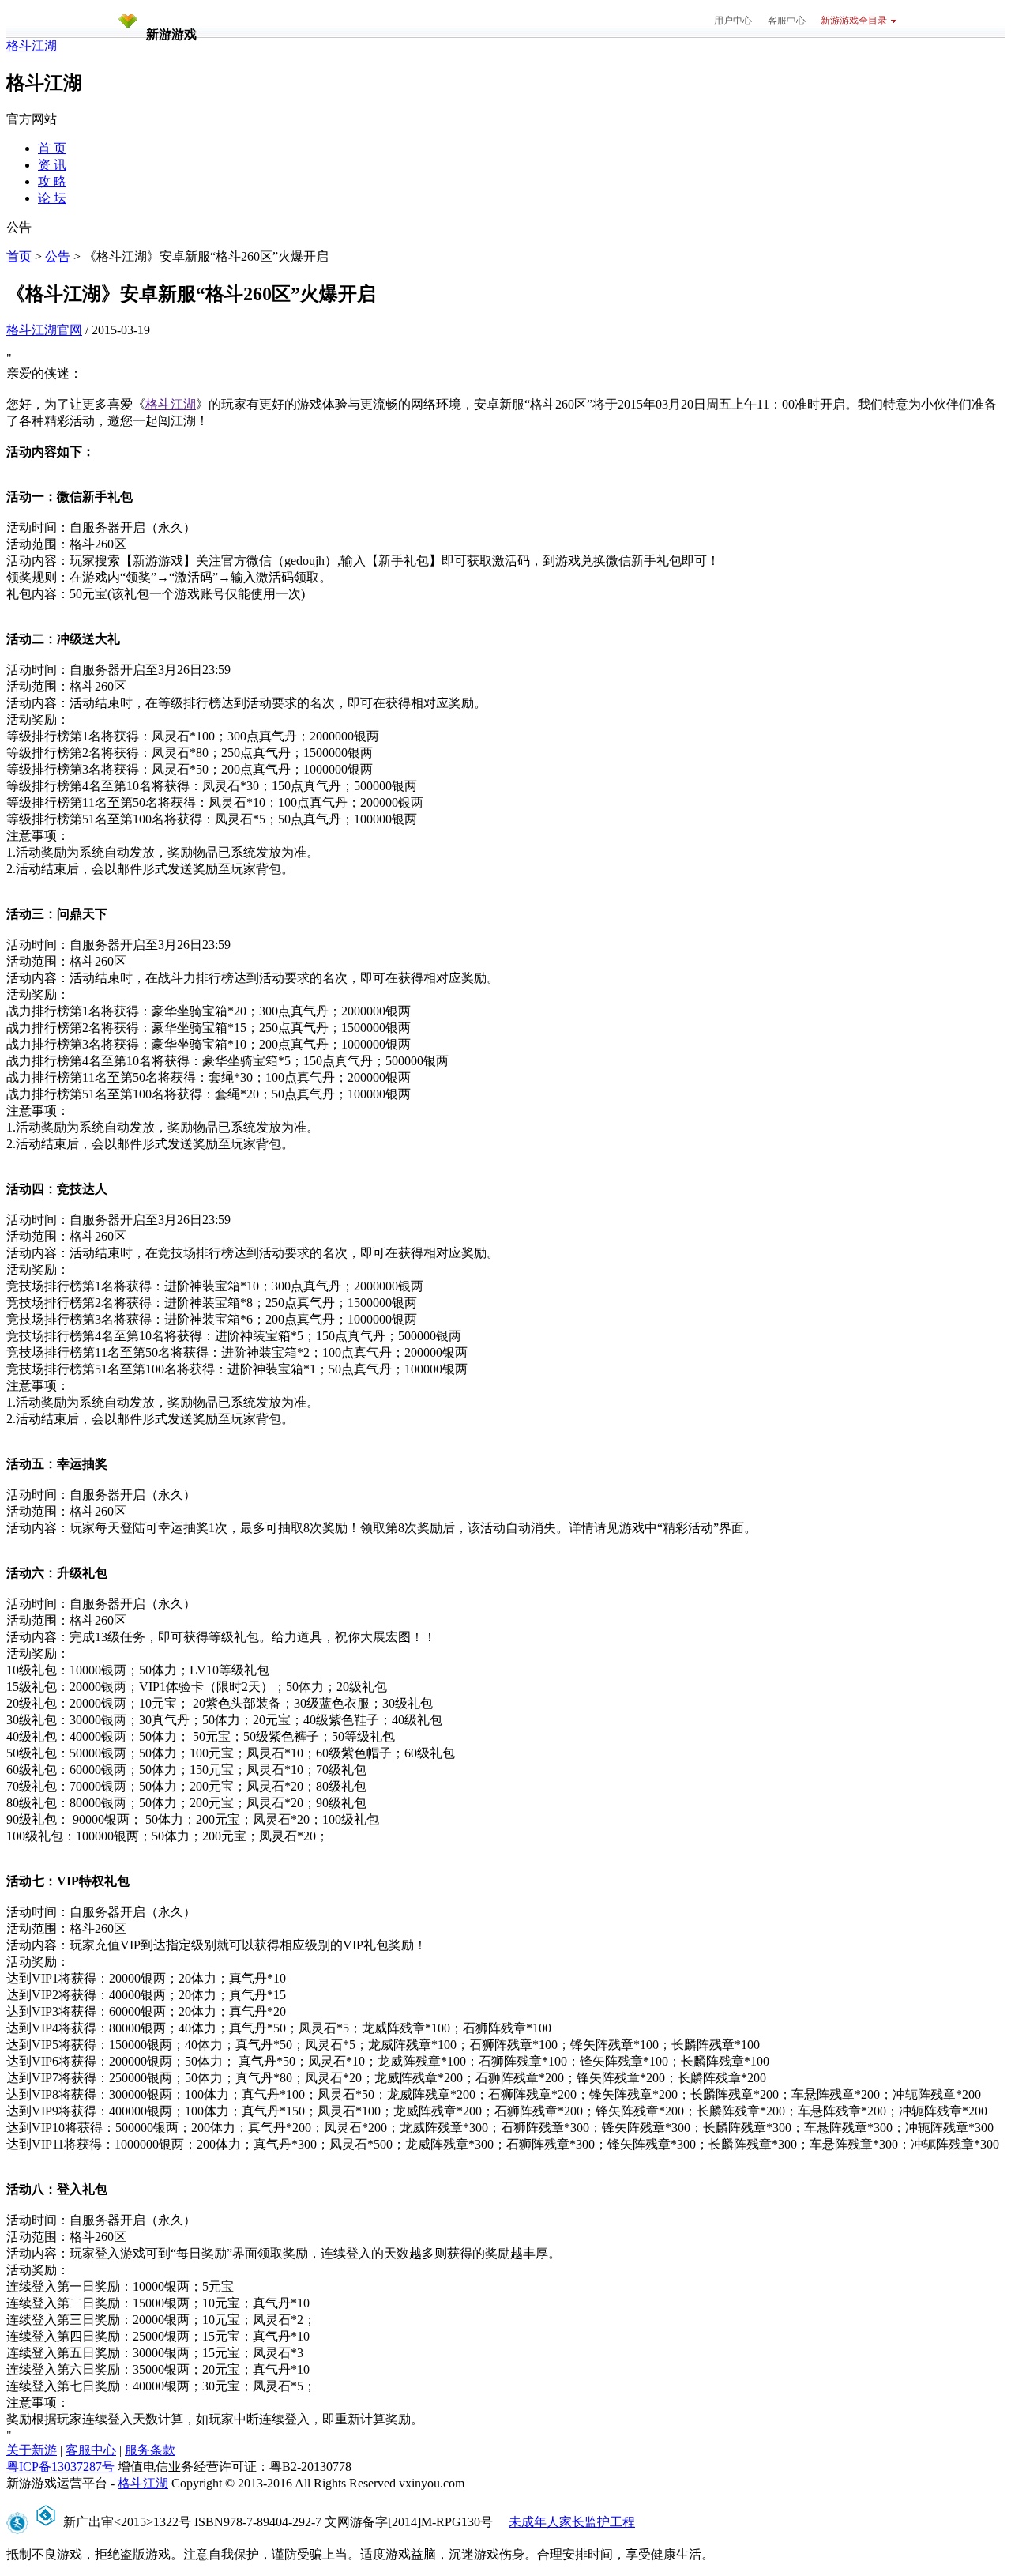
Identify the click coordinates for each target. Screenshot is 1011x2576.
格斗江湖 (32, 45)
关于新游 (32, 2450)
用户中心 (733, 21)
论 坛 (52, 198)
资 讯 (52, 165)
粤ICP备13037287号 (60, 2467)
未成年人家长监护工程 (572, 2522)
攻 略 (52, 181)
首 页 (52, 148)
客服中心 (787, 21)
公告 (58, 256)
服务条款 (150, 2450)
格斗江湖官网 (44, 330)
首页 (19, 256)
